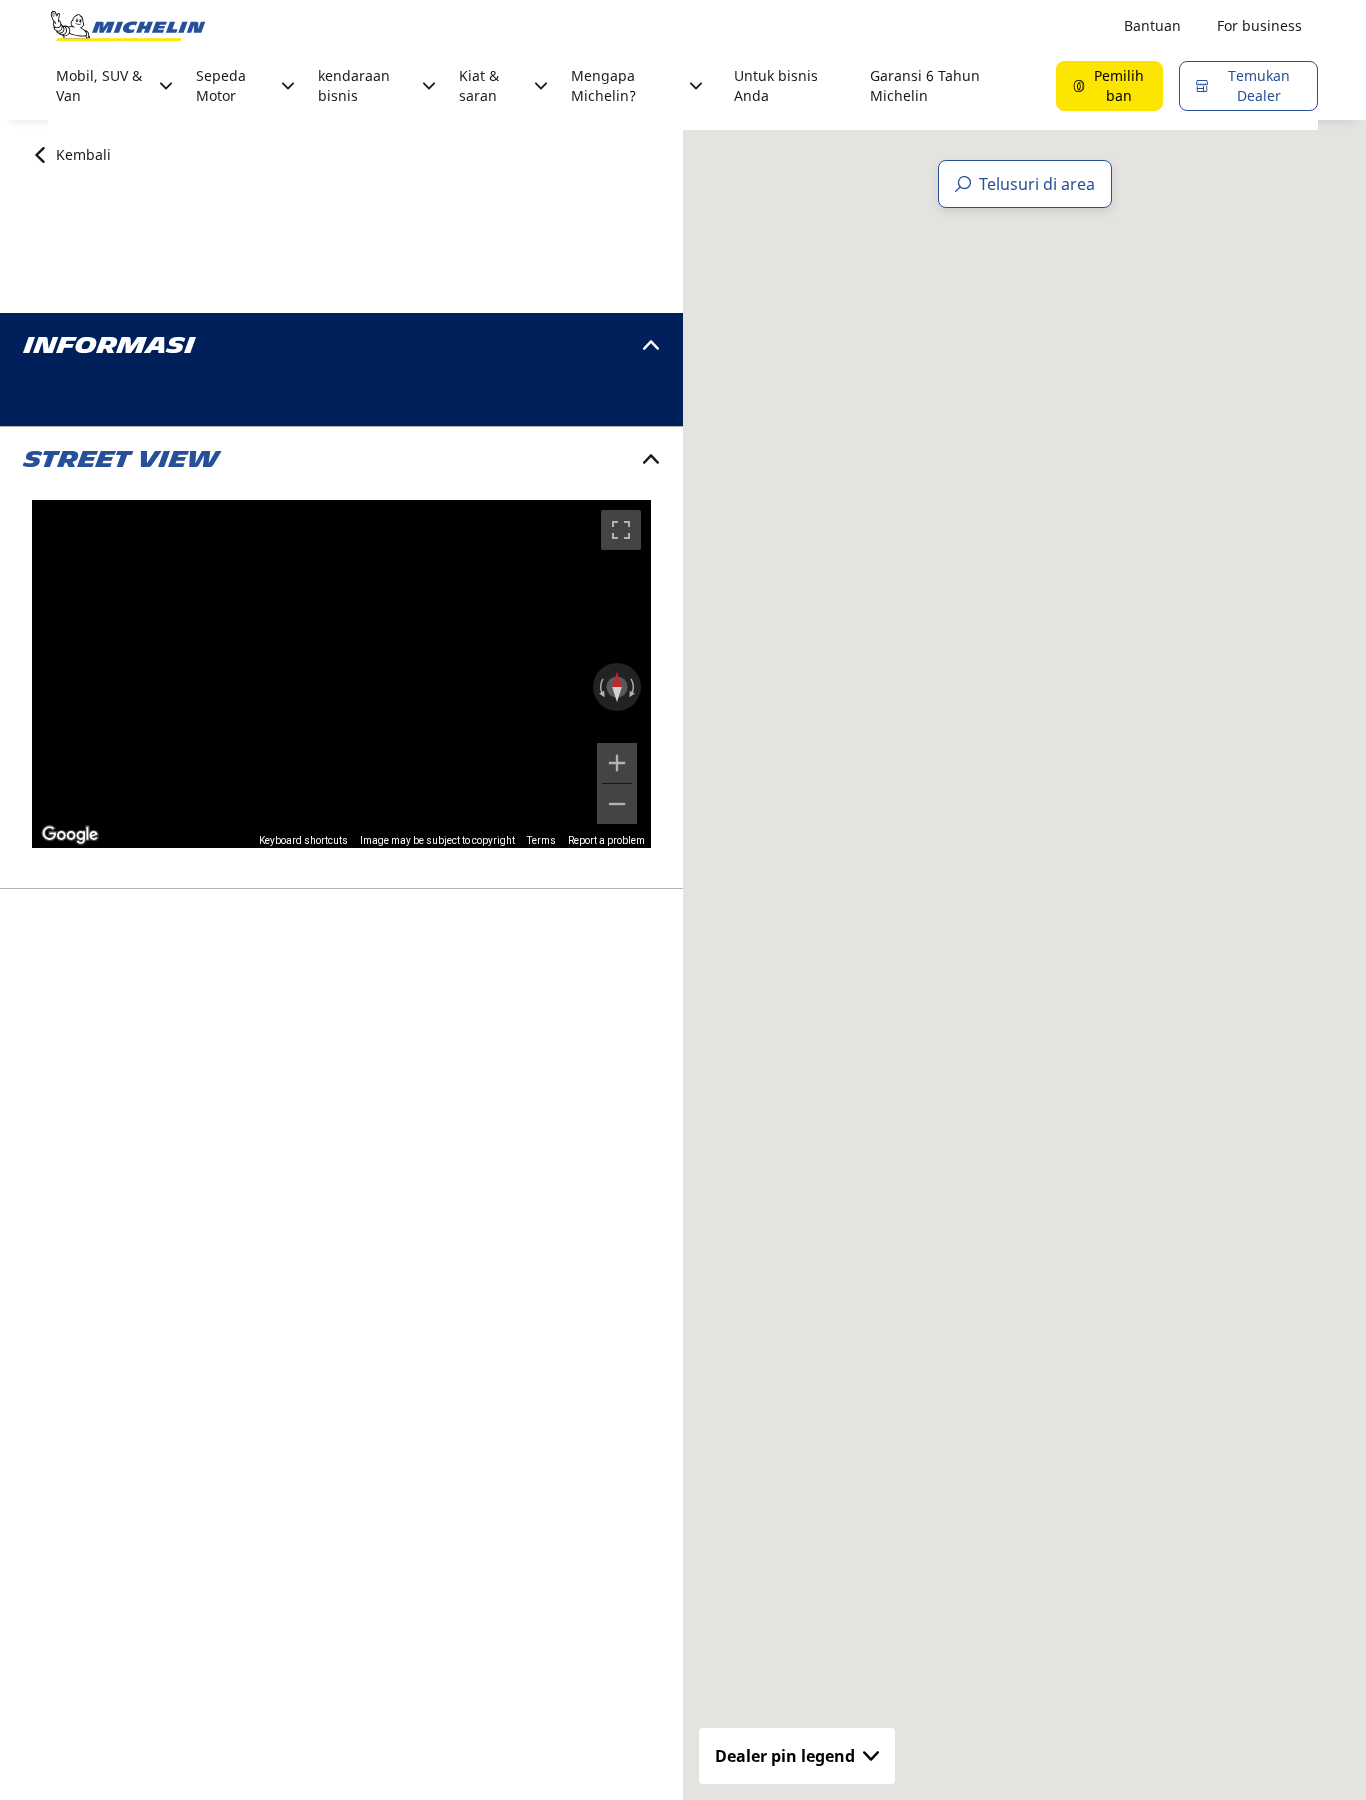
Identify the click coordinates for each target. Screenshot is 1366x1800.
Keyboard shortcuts (303, 840)
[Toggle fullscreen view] (621, 530)
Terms (541, 840)
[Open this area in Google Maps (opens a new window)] (70, 835)
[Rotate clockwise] (634, 687)
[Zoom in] (617, 763)
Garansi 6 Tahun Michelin (925, 85)
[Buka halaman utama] (128, 26)
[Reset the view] (617, 687)
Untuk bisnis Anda (776, 85)
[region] (341, 674)
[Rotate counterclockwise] (600, 687)
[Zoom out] (617, 804)
